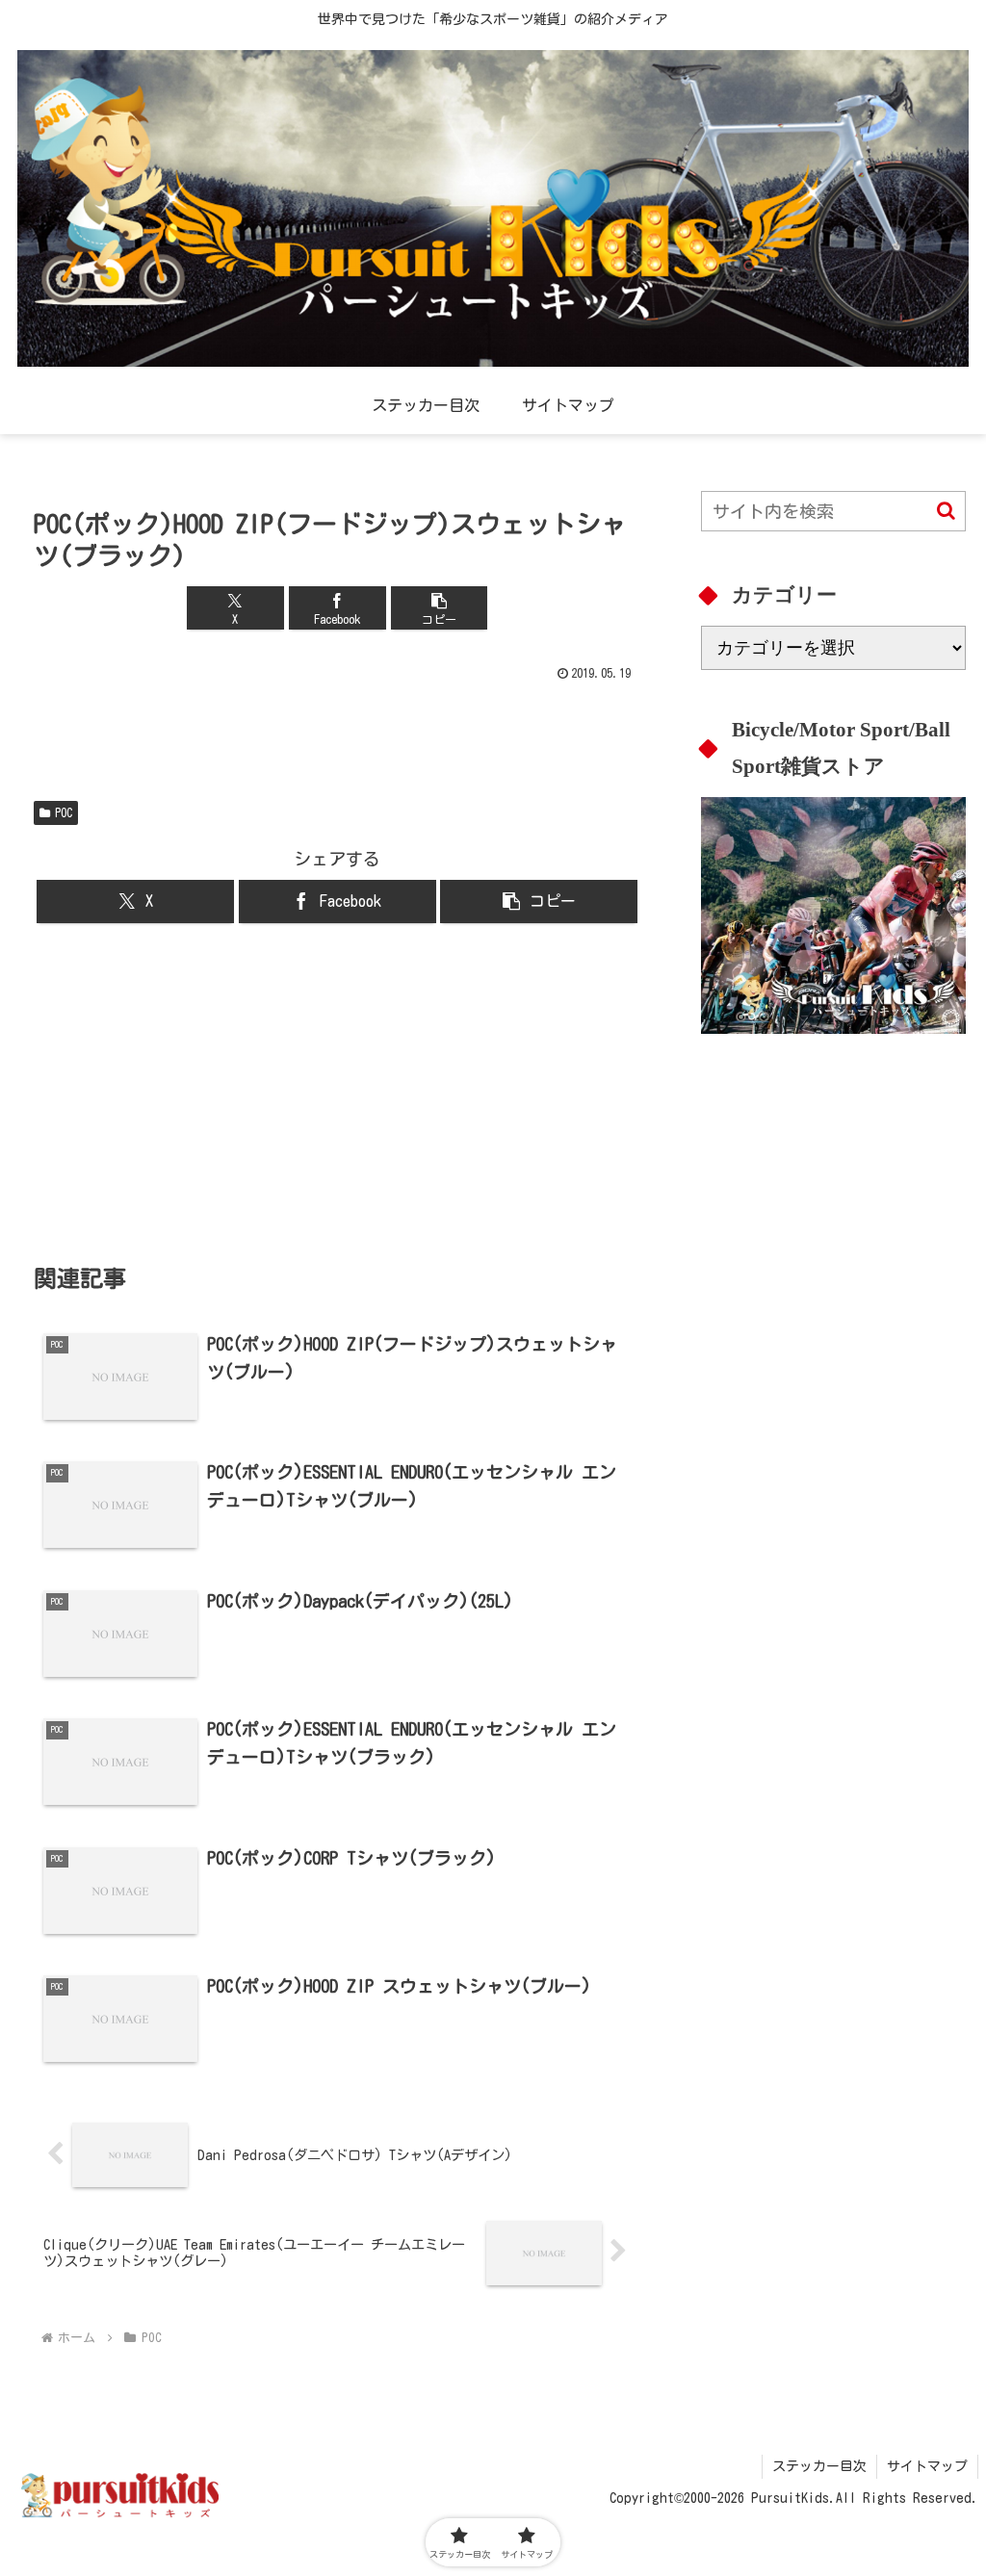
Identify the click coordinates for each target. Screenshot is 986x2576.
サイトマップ (927, 2466)
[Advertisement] (337, 1093)
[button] (440, 608)
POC (64, 812)
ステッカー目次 (819, 2466)
